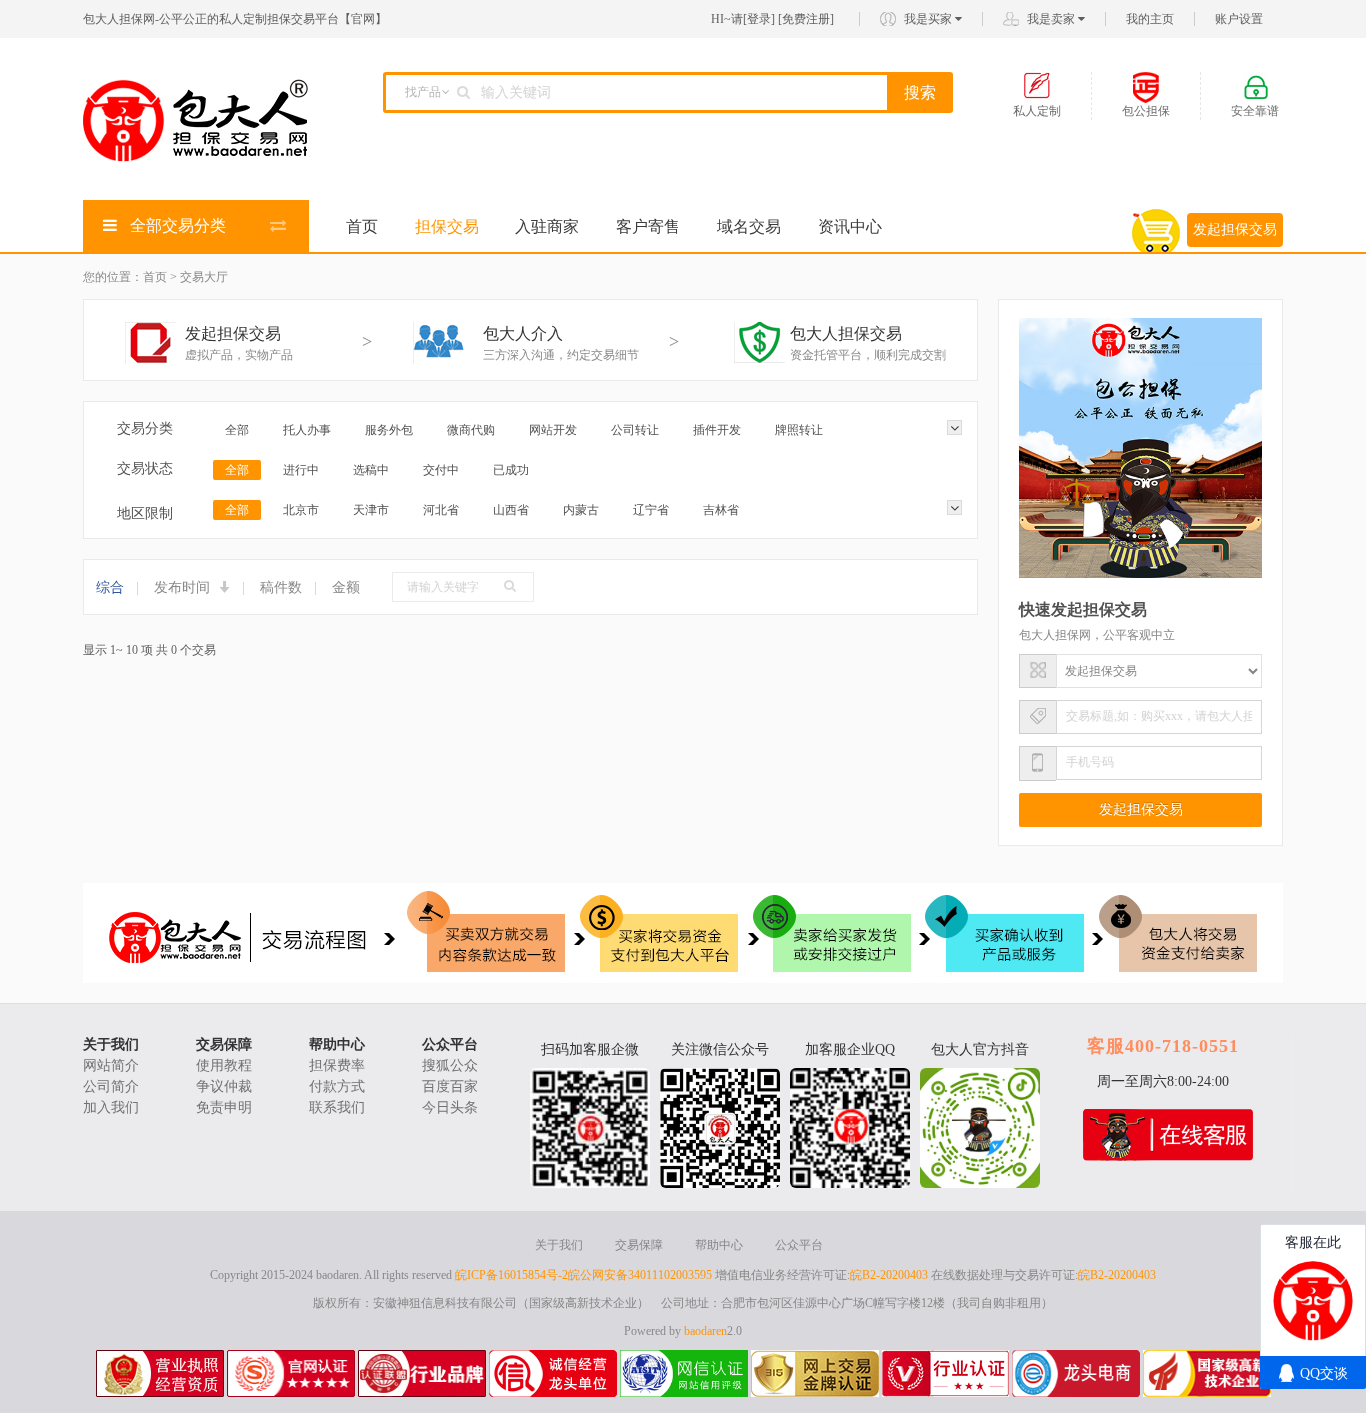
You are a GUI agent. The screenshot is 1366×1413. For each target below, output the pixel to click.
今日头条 (450, 1107)
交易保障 (224, 1044)
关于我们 (111, 1044)
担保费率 (337, 1065)
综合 (110, 587)
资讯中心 (850, 226)
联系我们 (337, 1107)
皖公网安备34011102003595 (640, 1275)
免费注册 (806, 19)
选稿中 (371, 470)
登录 (759, 19)
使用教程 (224, 1065)
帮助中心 (337, 1044)
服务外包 (389, 430)
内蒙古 (581, 510)
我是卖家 (1052, 19)
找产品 (423, 92)
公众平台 (450, 1044)
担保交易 (447, 226)
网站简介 (111, 1065)
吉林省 (721, 510)
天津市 (371, 510)
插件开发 (717, 430)
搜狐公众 (450, 1065)
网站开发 (553, 430)
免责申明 (224, 1107)
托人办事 (307, 430)
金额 (346, 587)
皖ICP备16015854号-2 (511, 1275)
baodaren (705, 1331)
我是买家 (929, 19)
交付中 (441, 470)
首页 (362, 226)
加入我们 (111, 1107)
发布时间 (184, 587)
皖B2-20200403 (889, 1275)
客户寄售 (648, 226)
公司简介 (111, 1086)
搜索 (920, 92)
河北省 (441, 510)
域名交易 (749, 226)
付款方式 (337, 1086)
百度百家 (450, 1086)
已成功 (511, 470)
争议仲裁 (224, 1086)
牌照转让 (799, 430)
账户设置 (1239, 19)
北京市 (301, 510)
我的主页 (1150, 19)
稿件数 (281, 587)
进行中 (301, 470)
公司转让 (635, 430)
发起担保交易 (1235, 229)
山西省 (511, 510)
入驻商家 (547, 226)
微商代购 (471, 430)
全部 (237, 430)
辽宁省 (651, 510)
